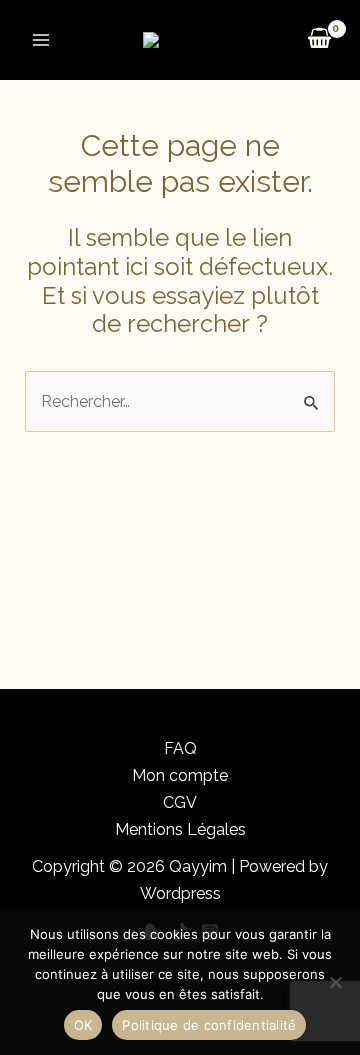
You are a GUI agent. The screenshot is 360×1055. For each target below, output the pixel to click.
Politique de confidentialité (209, 1025)
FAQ (180, 748)
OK (83, 1025)
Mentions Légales (180, 829)
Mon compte (180, 775)
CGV (180, 802)
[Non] (335, 982)
